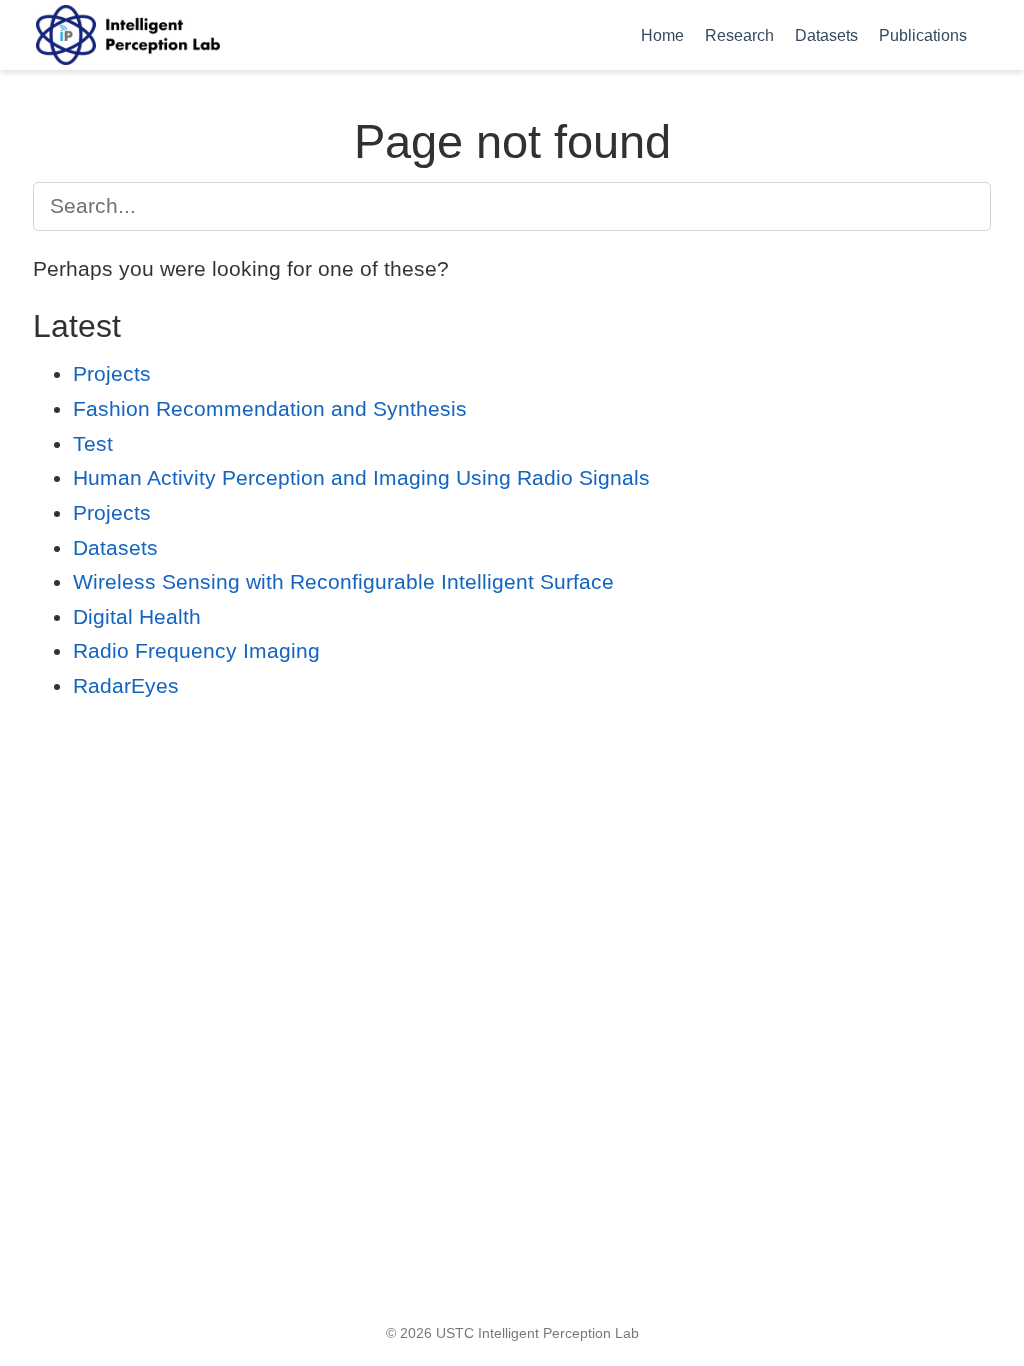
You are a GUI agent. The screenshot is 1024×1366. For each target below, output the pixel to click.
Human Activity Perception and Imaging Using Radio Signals (361, 477)
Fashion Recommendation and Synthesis (270, 408)
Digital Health (137, 616)
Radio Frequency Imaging (196, 650)
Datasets (115, 547)
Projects (112, 373)
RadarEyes (126, 685)
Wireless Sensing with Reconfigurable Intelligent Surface (343, 581)
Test (93, 443)
